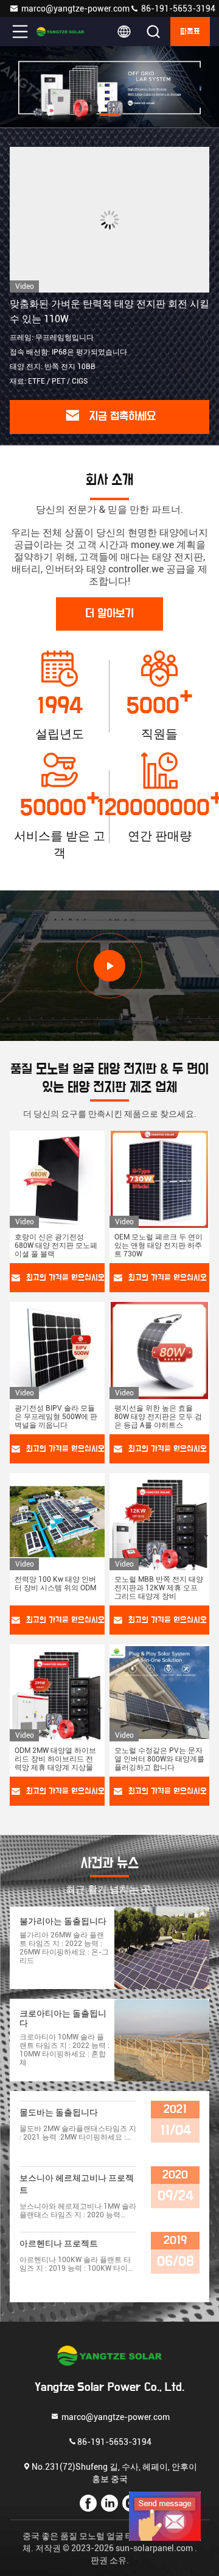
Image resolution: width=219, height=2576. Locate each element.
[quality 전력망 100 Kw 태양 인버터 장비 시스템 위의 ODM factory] (57, 1522)
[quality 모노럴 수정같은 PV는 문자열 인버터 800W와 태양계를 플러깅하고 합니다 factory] (159, 1693)
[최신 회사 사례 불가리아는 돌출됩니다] (162, 1948)
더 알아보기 (109, 614)
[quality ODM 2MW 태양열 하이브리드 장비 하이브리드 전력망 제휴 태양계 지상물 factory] (57, 1693)
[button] (61, 115)
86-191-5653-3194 (177, 8)
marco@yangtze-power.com (75, 8)
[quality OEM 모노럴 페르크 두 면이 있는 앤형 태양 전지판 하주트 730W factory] (159, 1179)
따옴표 (190, 32)
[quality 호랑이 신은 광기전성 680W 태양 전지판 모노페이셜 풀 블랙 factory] (57, 1179)
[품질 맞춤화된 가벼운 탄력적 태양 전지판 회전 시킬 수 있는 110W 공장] (109, 220)
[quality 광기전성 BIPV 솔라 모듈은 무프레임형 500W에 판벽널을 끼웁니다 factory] (57, 1351)
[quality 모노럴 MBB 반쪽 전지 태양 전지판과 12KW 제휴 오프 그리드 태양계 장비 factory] (159, 1522)
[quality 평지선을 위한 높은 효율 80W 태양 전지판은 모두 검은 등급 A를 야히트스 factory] (159, 1351)
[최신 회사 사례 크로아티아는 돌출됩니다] (162, 2040)
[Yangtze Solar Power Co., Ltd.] (60, 32)
